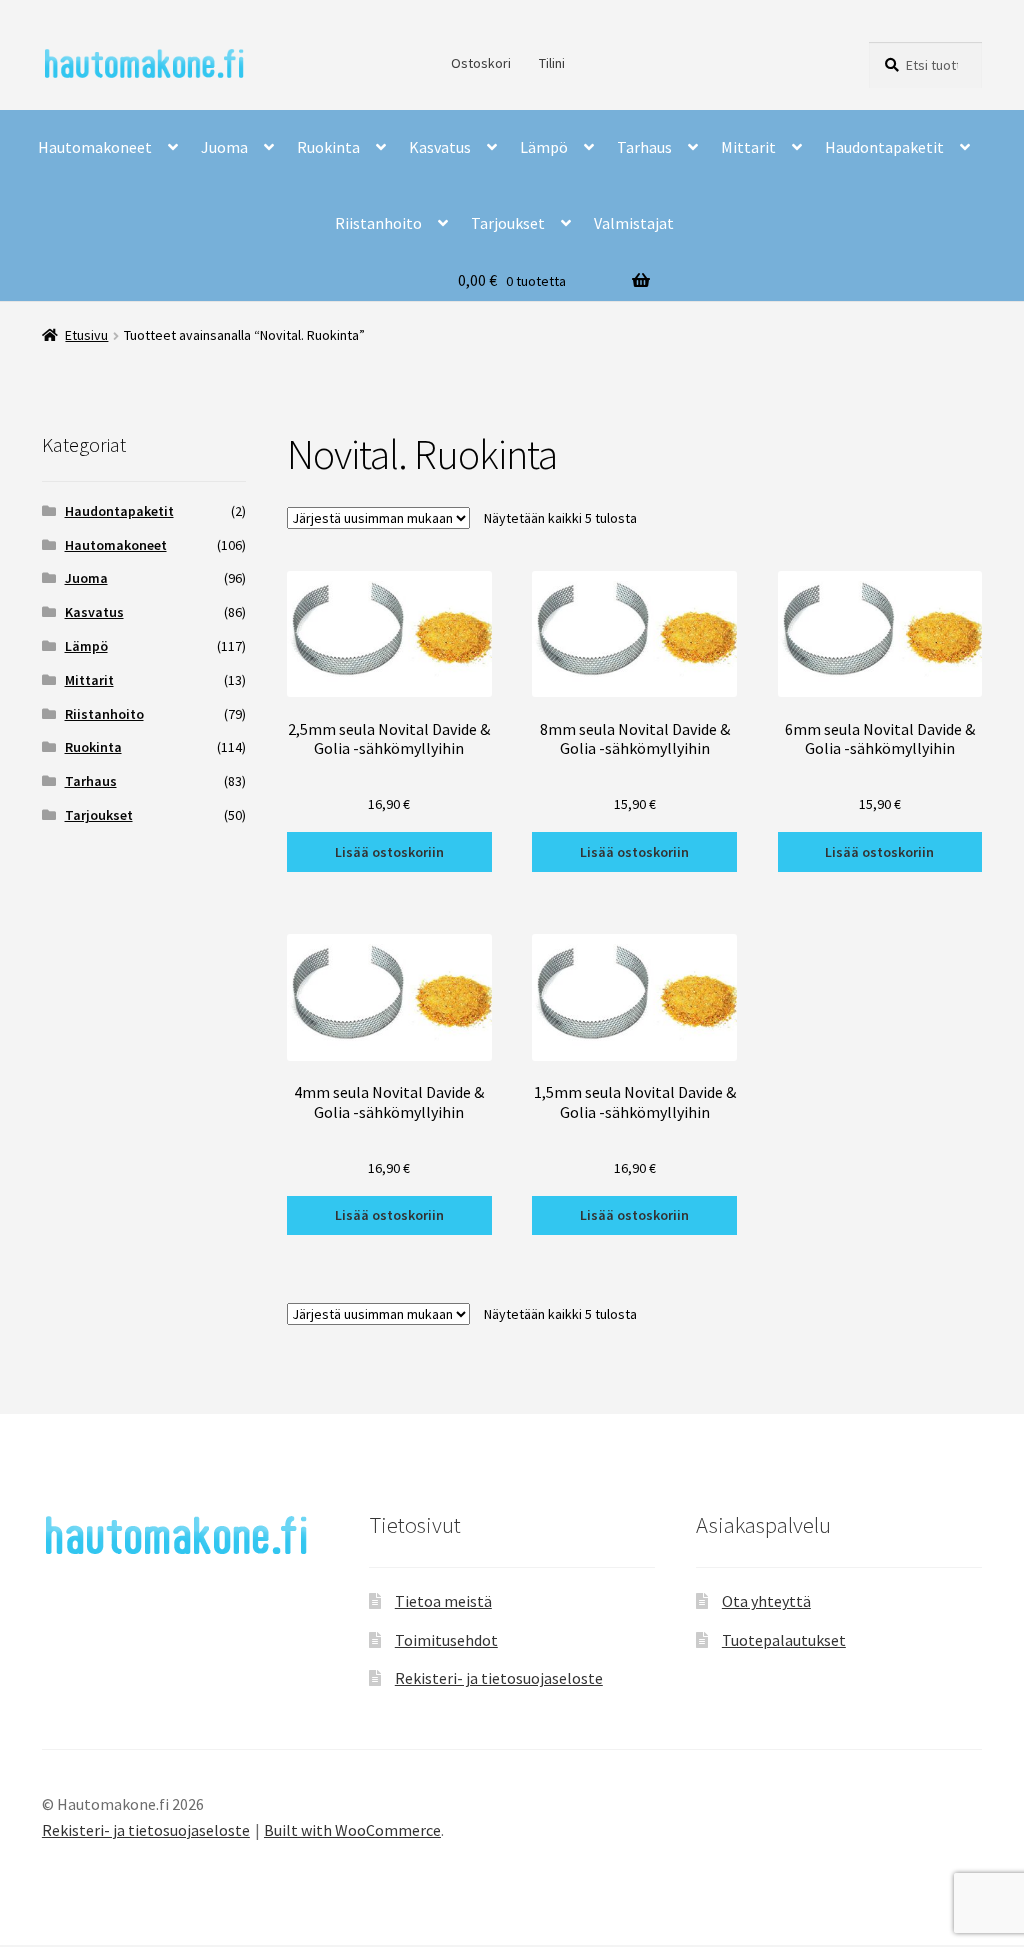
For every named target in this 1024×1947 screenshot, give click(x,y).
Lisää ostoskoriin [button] (389, 852)
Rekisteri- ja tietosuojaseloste (499, 1678)
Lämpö (544, 147)
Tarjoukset (508, 223)
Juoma (224, 147)
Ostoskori (481, 63)
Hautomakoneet (95, 147)
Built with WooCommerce (352, 1830)
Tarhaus (644, 147)
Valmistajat (634, 223)
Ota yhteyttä (766, 1601)
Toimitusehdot (446, 1640)
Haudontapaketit (884, 147)
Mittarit (748, 147)
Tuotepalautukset (784, 1640)
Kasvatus (440, 147)
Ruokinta (328, 147)
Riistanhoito (378, 223)
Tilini (552, 63)
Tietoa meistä (443, 1601)
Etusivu (86, 335)
